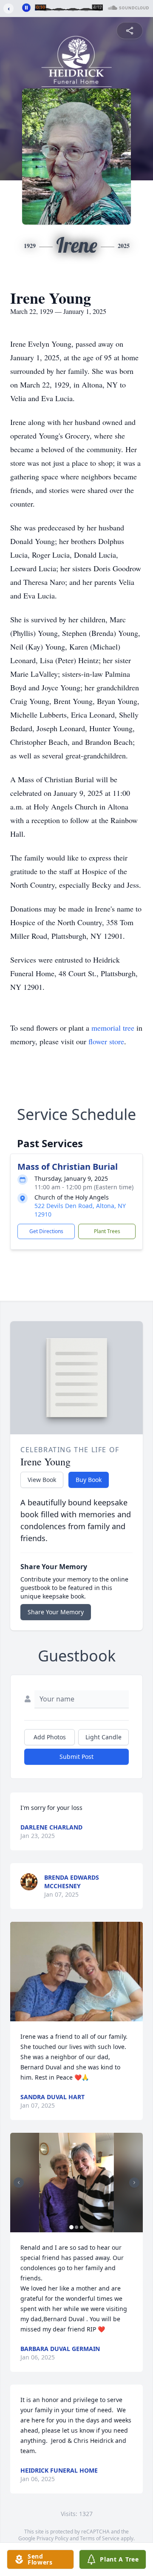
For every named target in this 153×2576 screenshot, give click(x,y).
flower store (106, 1041)
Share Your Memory (56, 1612)
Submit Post (76, 1757)
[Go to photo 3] (82, 2227)
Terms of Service (100, 2538)
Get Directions (46, 1231)
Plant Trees (107, 1231)
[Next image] (134, 2183)
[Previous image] (19, 2183)
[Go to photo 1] (71, 2227)
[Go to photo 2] (76, 2227)
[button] (76, 1972)
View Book (42, 1480)
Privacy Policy (52, 2538)
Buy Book (89, 1480)
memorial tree (113, 1028)
